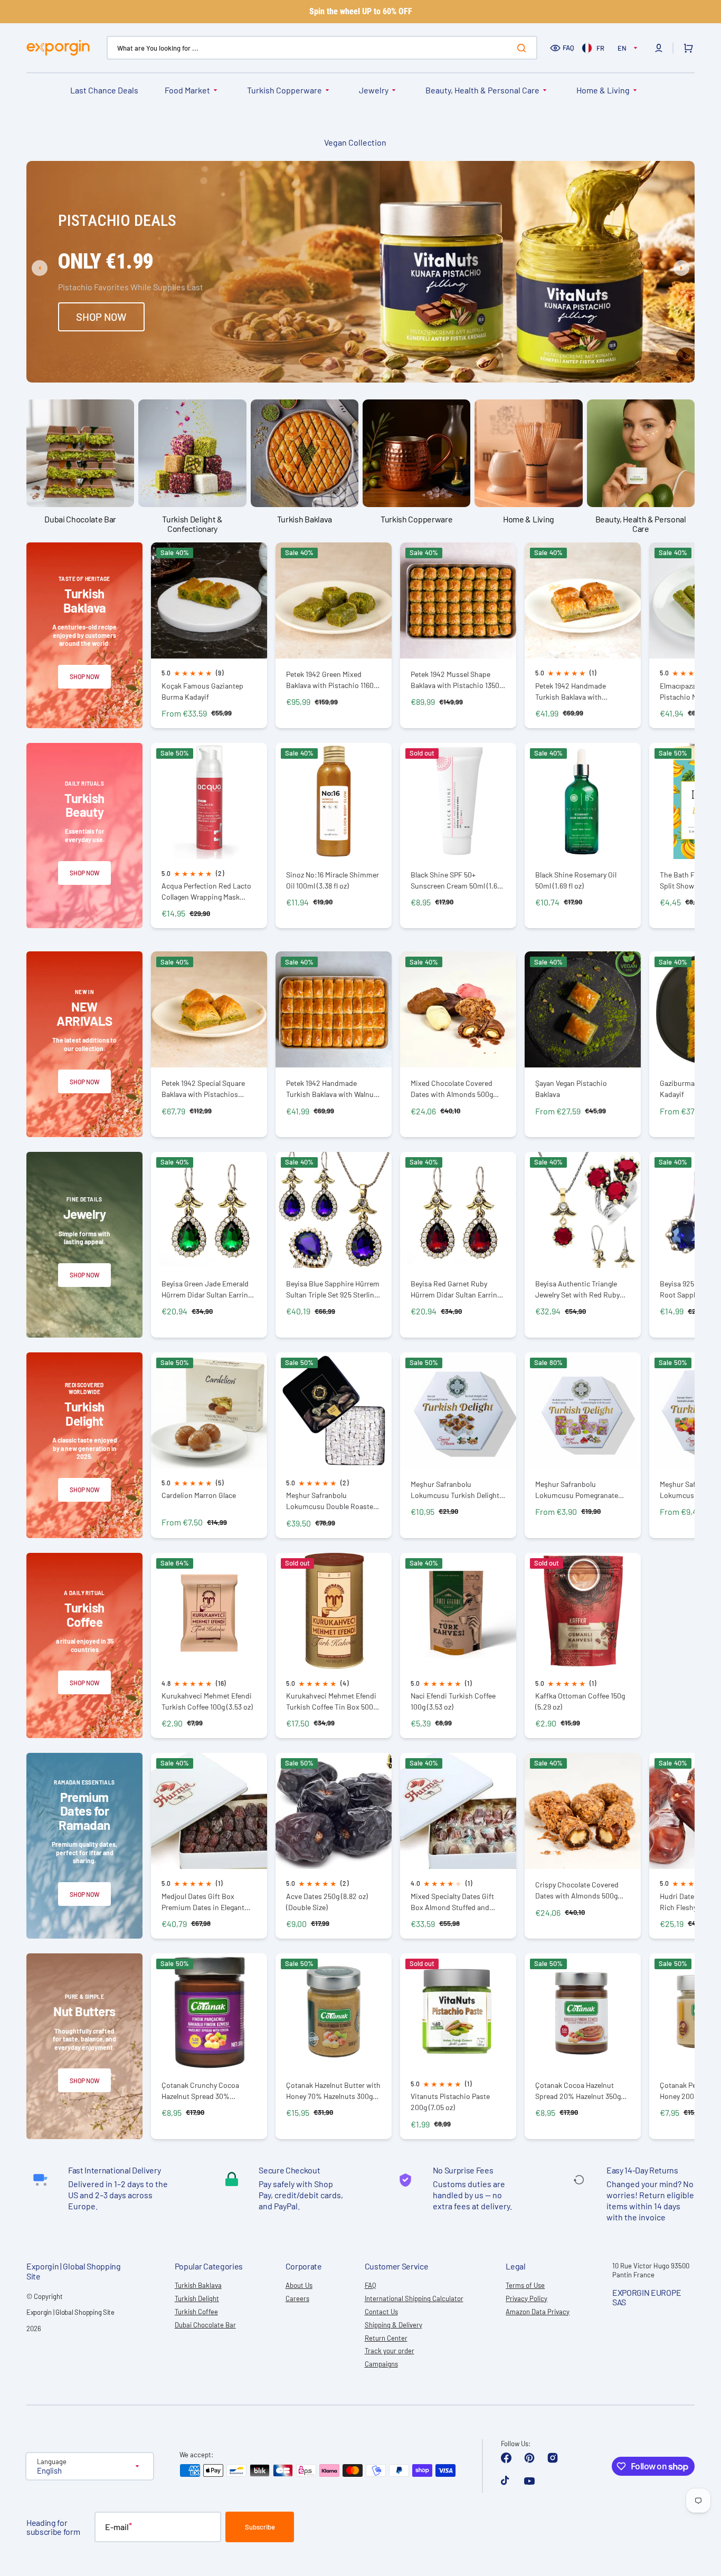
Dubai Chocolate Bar (205, 2325)
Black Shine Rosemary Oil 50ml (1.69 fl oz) (576, 880)
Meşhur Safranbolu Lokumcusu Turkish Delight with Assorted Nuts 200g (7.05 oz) (455, 1490)
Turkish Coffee (196, 2312)
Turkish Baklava (198, 2285)
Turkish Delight (197, 2298)
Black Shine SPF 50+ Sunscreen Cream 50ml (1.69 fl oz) (456, 880)
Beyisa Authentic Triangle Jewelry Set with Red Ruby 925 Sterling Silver (577, 1289)
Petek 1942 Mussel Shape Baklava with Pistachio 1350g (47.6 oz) (457, 680)
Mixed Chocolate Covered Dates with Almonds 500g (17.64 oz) (452, 1089)
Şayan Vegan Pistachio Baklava (571, 1089)
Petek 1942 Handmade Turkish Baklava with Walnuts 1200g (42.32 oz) (333, 1089)
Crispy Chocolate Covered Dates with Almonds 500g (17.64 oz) (577, 1890)
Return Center (386, 2338)
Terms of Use (525, 2285)
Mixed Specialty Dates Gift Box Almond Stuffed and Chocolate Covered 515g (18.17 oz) (458, 1902)
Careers (297, 2298)
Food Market (187, 90)
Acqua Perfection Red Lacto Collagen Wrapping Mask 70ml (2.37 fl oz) (206, 891)
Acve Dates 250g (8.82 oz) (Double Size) (327, 1902)
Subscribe (260, 2527)
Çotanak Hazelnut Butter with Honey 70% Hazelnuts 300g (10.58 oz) (333, 2091)
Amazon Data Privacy (538, 2312)
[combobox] (322, 48)
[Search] (524, 48)
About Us (299, 2285)
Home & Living (603, 90)
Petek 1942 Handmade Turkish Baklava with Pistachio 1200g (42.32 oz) (577, 691)
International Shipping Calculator (414, 2298)
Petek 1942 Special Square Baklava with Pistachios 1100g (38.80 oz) (203, 1089)
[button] (659, 48)
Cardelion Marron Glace (199, 1495)
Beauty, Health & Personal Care (482, 90)
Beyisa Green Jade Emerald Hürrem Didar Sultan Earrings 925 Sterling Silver (208, 1289)
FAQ (568, 47)
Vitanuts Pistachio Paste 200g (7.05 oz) (450, 2102)
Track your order (390, 2351)
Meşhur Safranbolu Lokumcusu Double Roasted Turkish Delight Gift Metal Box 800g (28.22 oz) (334, 1501)
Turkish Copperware (284, 90)
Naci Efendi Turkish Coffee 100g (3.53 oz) (453, 1701)
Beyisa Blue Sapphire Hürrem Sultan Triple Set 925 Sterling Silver (333, 1289)
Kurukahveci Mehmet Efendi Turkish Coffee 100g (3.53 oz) (207, 1701)
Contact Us (381, 2312)
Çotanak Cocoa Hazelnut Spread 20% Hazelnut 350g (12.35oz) (578, 2091)
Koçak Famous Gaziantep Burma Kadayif (202, 691)
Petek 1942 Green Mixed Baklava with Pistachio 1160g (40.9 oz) (332, 680)
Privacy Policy (526, 2298)
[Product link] (209, 635)
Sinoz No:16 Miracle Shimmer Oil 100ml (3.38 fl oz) (333, 880)
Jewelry (374, 90)
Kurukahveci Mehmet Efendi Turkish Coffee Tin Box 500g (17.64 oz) (331, 1701)
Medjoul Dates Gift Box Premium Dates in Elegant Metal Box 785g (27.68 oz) (203, 1902)
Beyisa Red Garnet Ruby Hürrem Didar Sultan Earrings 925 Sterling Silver (458, 1289)
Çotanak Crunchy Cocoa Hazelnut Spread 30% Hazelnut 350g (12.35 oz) (200, 2091)
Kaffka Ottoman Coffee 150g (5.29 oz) (580, 1701)
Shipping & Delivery (393, 2325)
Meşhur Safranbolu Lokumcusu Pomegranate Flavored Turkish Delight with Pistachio (582, 1490)
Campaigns (381, 2364)
